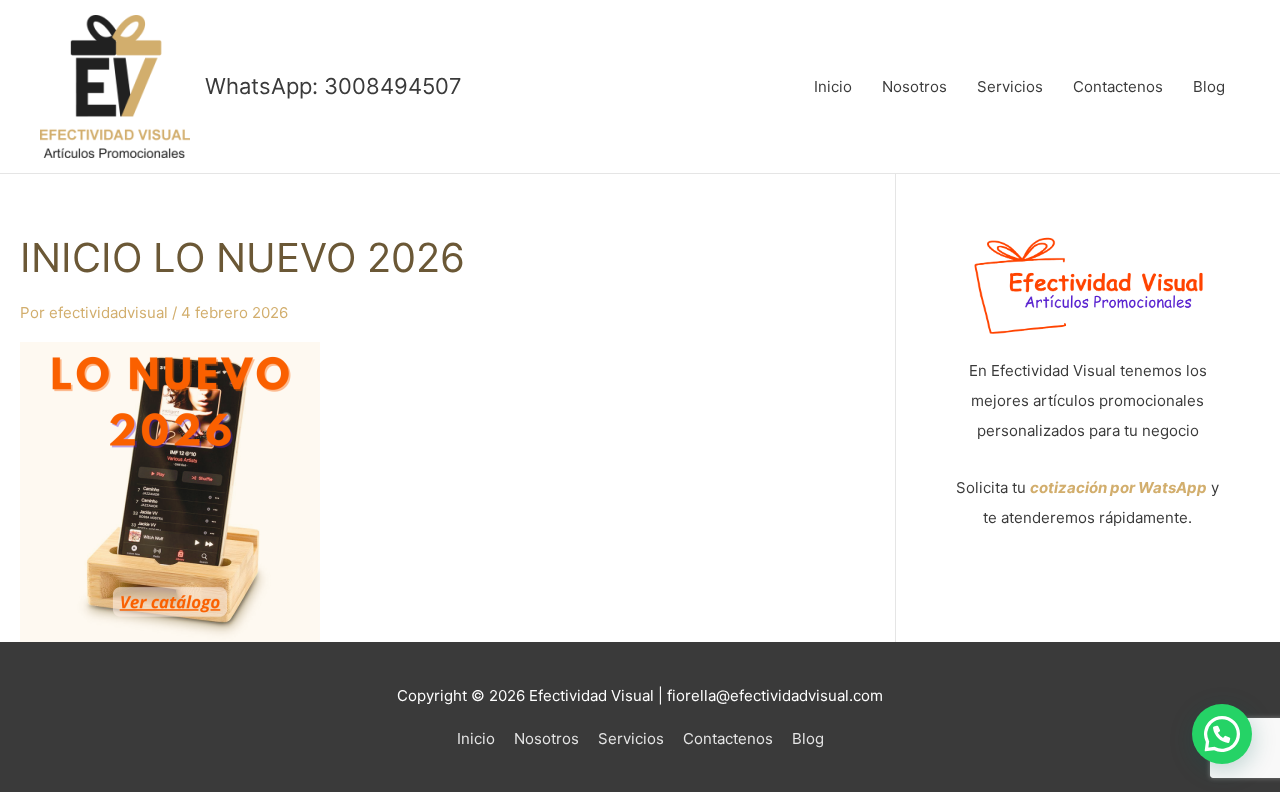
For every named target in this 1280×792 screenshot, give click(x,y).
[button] (1222, 734)
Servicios (1010, 86)
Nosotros (914, 86)
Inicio (833, 86)
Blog (1209, 86)
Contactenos (1118, 86)
